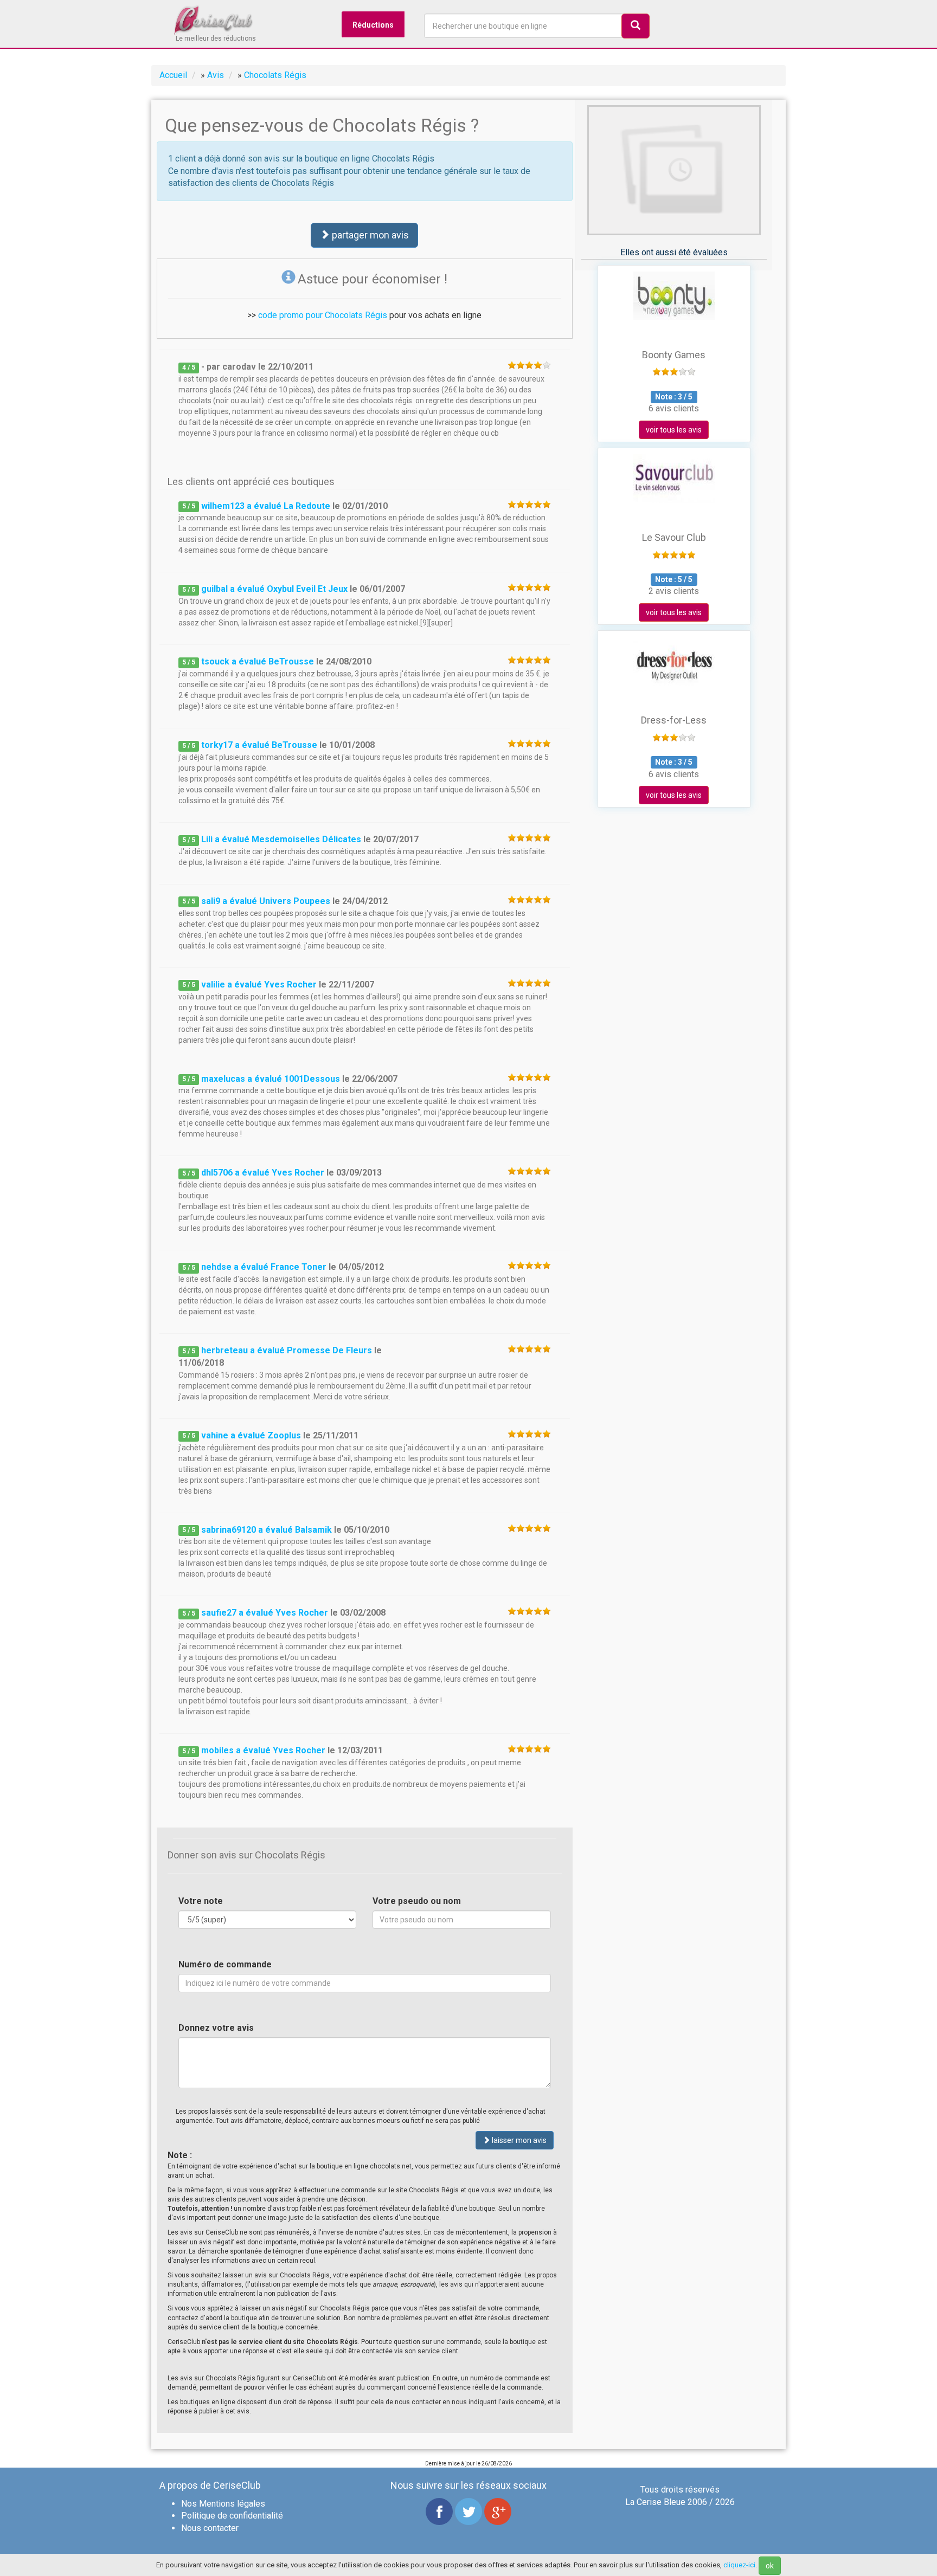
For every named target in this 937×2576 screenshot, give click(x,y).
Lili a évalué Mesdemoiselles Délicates (281, 839)
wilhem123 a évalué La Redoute (266, 506)
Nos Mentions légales (223, 2504)
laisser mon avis (518, 2140)
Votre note (201, 1901)
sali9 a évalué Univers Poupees (266, 901)
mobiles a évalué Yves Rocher (263, 1750)
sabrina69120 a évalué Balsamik (267, 1530)
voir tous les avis (674, 430)
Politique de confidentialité (232, 2516)
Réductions (373, 25)
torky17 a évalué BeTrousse (259, 745)
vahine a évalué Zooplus (251, 1435)
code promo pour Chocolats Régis (323, 315)
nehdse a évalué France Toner (264, 1267)
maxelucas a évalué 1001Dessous (271, 1079)
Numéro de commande (225, 1964)
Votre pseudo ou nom (417, 1901)
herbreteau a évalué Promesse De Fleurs (287, 1350)
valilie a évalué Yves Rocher (259, 984)
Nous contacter (210, 2528)
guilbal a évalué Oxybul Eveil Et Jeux (274, 589)
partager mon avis (369, 235)
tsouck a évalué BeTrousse (258, 661)
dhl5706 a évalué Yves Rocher (263, 1173)
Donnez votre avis (216, 2028)
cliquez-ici (739, 2565)
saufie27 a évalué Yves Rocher (265, 1613)
